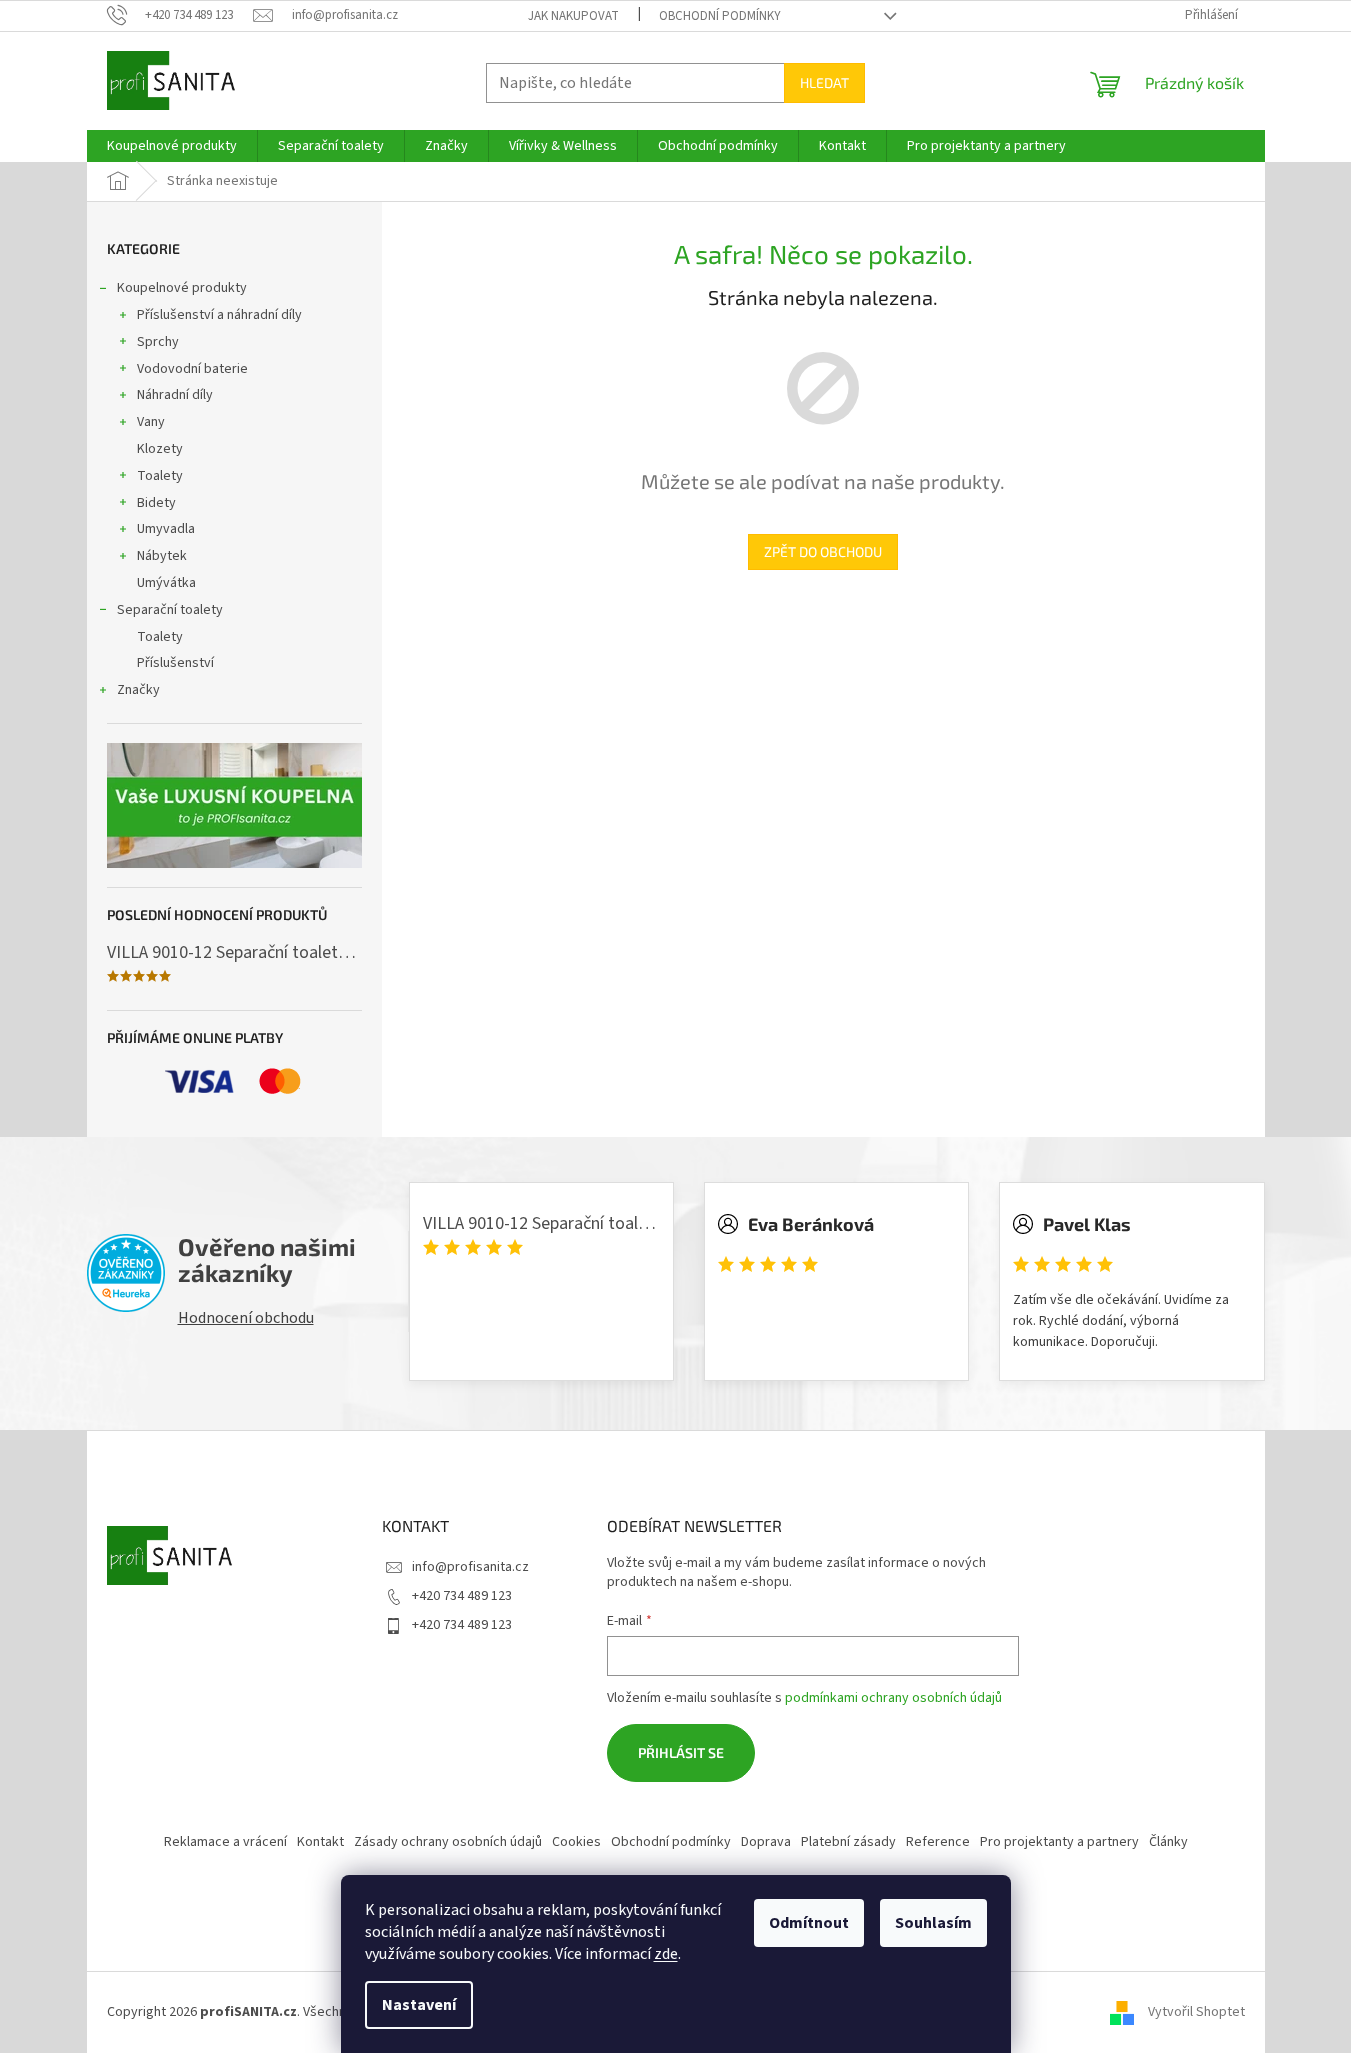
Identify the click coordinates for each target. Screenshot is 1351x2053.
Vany (151, 422)
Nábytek (162, 556)
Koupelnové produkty (182, 288)
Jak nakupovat (573, 16)
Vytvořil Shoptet (1196, 2012)
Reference (938, 1842)
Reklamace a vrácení (225, 1842)
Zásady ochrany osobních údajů (448, 1842)
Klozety (160, 449)
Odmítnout (809, 1923)
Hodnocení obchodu (246, 1318)
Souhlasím (933, 1923)
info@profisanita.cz (470, 1567)
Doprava (766, 1842)
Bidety (156, 503)
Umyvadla (166, 529)
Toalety (160, 476)
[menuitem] (172, 146)
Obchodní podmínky (720, 16)
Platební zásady (848, 1842)
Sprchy (158, 342)
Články (1168, 1842)
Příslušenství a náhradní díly (219, 315)
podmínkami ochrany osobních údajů (893, 1698)
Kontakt (320, 1842)
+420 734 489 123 (462, 1596)
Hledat (824, 82)
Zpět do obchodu (823, 551)
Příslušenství (175, 663)
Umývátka (166, 583)
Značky (138, 690)
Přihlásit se (681, 1752)
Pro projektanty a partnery (1059, 1842)
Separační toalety (170, 610)
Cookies (576, 1842)
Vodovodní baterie (192, 369)
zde (666, 1954)
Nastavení (419, 2005)
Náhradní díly (175, 395)
